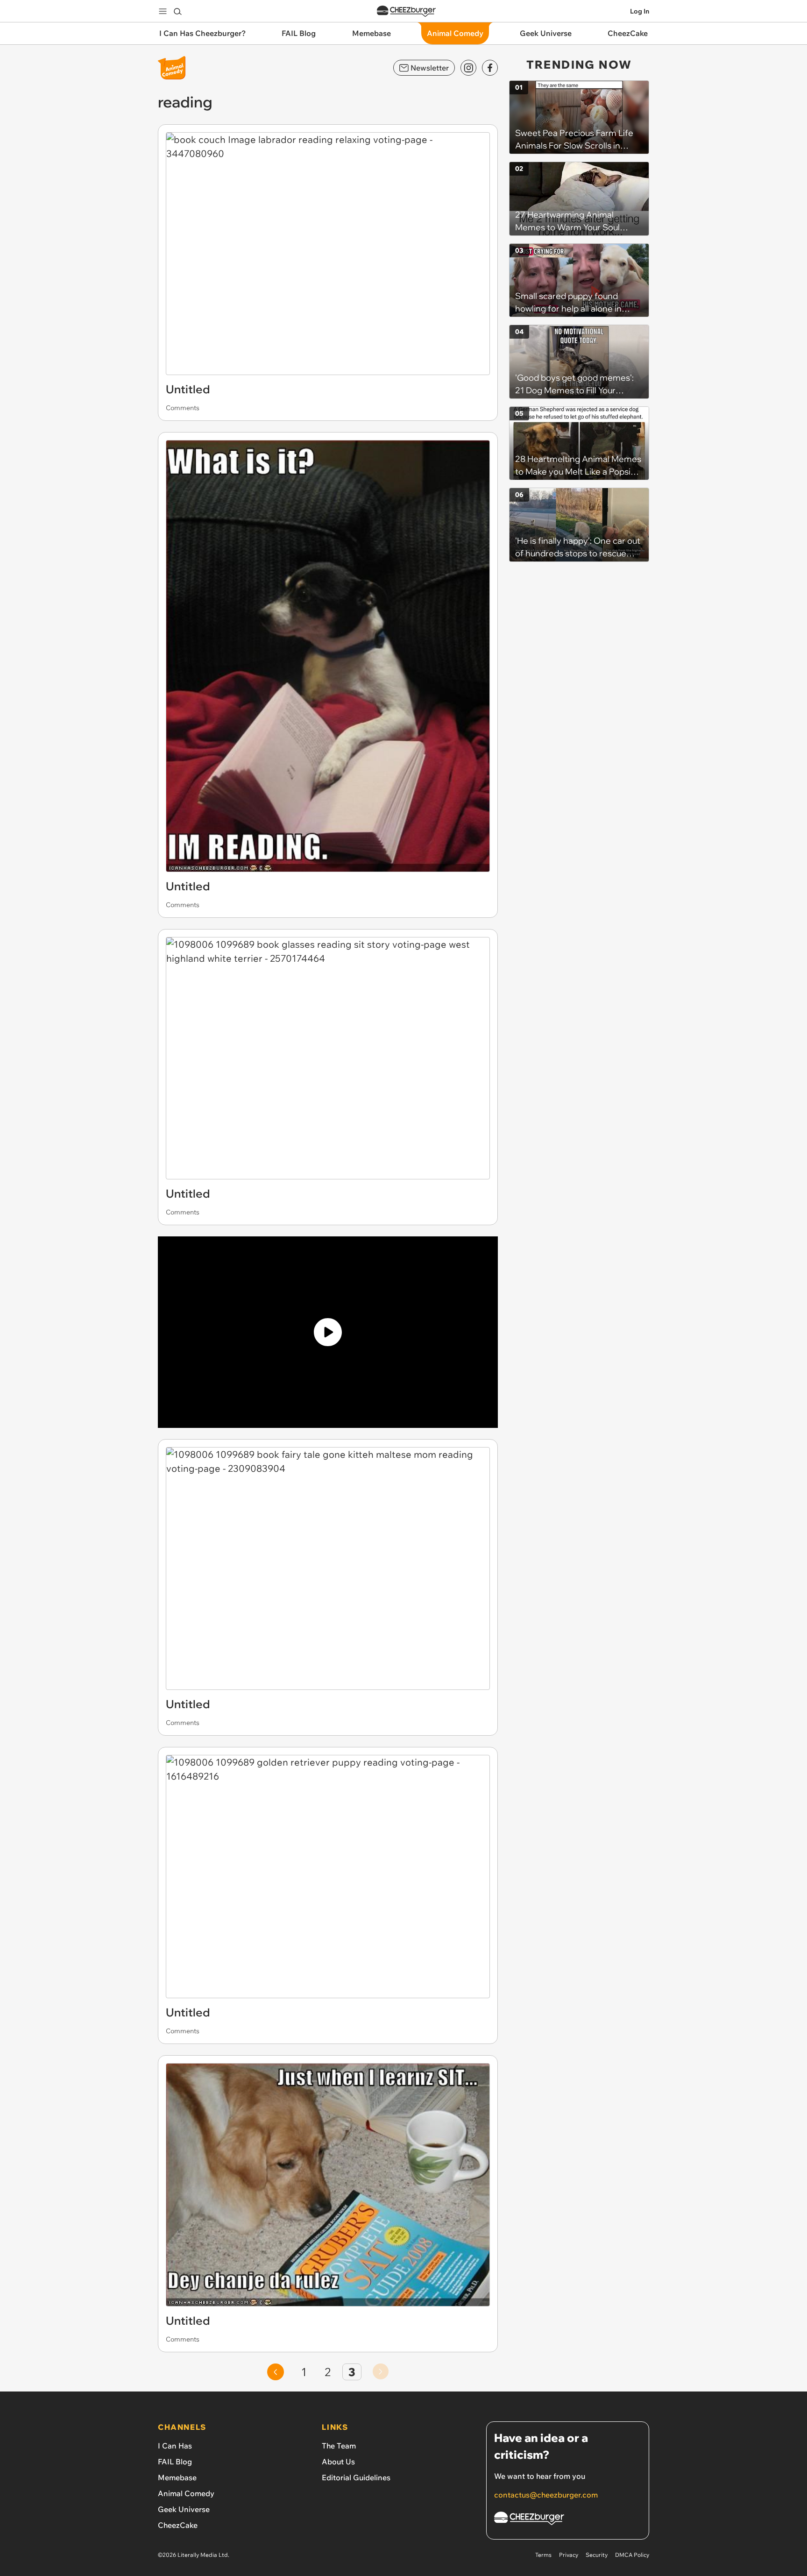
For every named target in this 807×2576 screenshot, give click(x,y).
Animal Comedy (186, 2493)
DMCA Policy (632, 2555)
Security (597, 2555)
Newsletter (430, 68)
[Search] (177, 11)
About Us (338, 2462)
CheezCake (178, 2525)
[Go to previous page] (276, 2372)
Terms (543, 2555)
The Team (339, 2446)
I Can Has (175, 2446)
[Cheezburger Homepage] (406, 11)
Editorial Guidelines (356, 2477)
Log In (640, 11)
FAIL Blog (175, 2462)
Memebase (177, 2477)
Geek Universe (184, 2509)
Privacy (569, 2555)
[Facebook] (490, 68)
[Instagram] (468, 68)
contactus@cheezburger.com (546, 2495)
